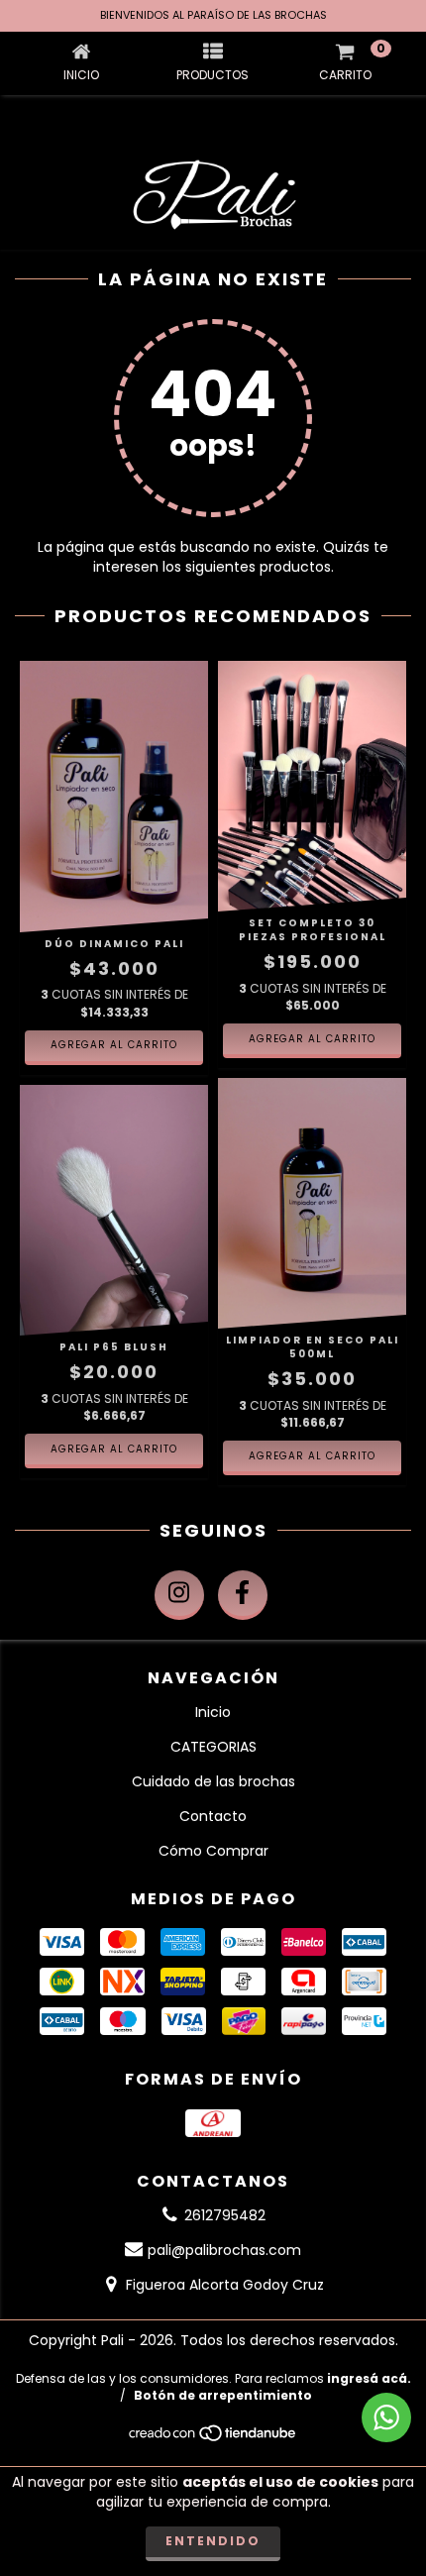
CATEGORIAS (213, 1747)
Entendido (213, 2541)
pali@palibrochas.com (224, 2250)
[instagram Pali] (179, 1595)
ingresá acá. (369, 2378)
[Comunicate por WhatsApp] (386, 2417)
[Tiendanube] (213, 2438)
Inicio (213, 1712)
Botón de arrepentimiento (223, 2395)
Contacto (213, 1816)
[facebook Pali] (243, 1595)
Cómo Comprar (213, 1851)
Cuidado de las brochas (213, 1781)
